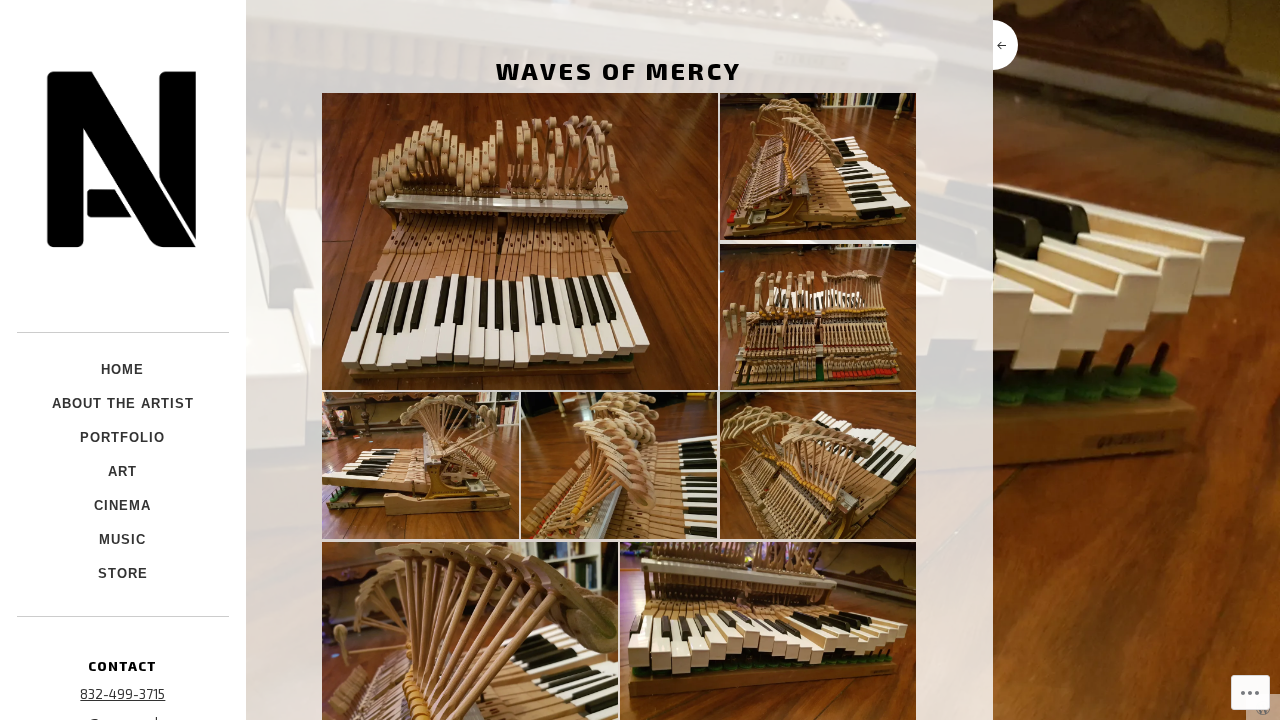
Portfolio (122, 437)
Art (122, 471)
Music (122, 539)
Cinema (122, 505)
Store (123, 573)
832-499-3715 (122, 694)
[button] (519, 241)
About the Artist (123, 403)
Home (122, 369)
